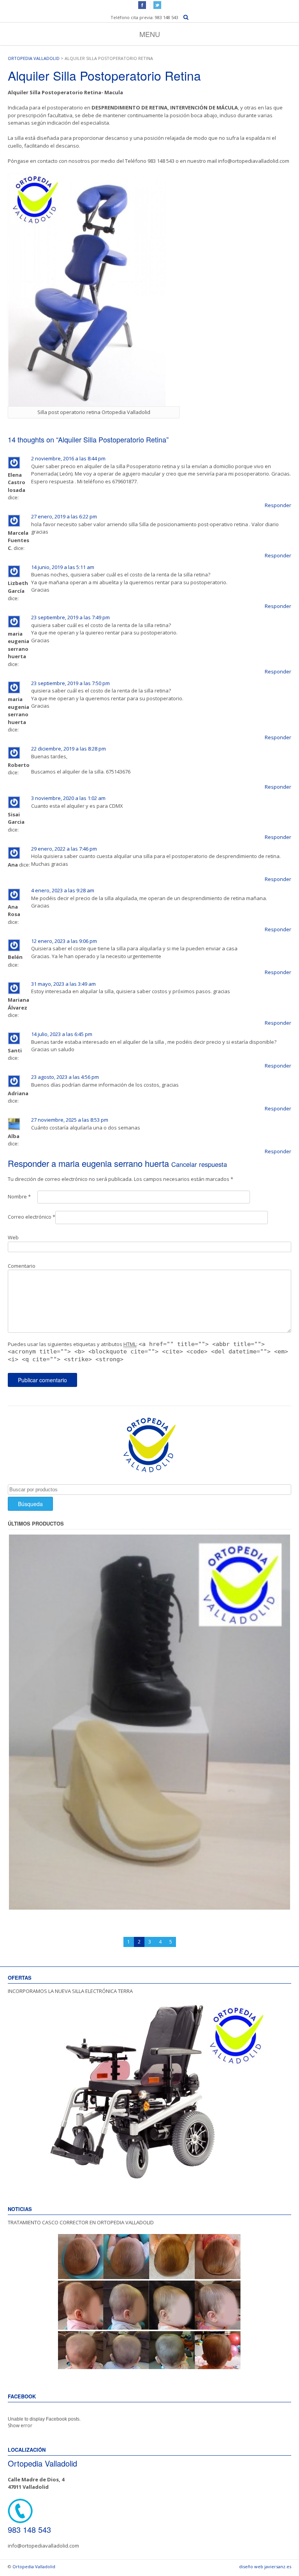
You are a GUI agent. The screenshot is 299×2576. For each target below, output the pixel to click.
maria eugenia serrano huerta (114, 1163)
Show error (20, 2425)
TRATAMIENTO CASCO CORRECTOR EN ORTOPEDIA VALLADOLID (81, 2222)
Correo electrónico (32, 1217)
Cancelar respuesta (199, 1164)
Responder (278, 505)
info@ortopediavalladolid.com (43, 2546)
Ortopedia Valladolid (34, 58)
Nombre (19, 1196)
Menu (150, 34)
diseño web (251, 2566)
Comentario (22, 1266)
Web (13, 1237)
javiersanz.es (278, 2566)
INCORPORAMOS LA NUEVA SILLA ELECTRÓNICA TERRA (70, 1991)
